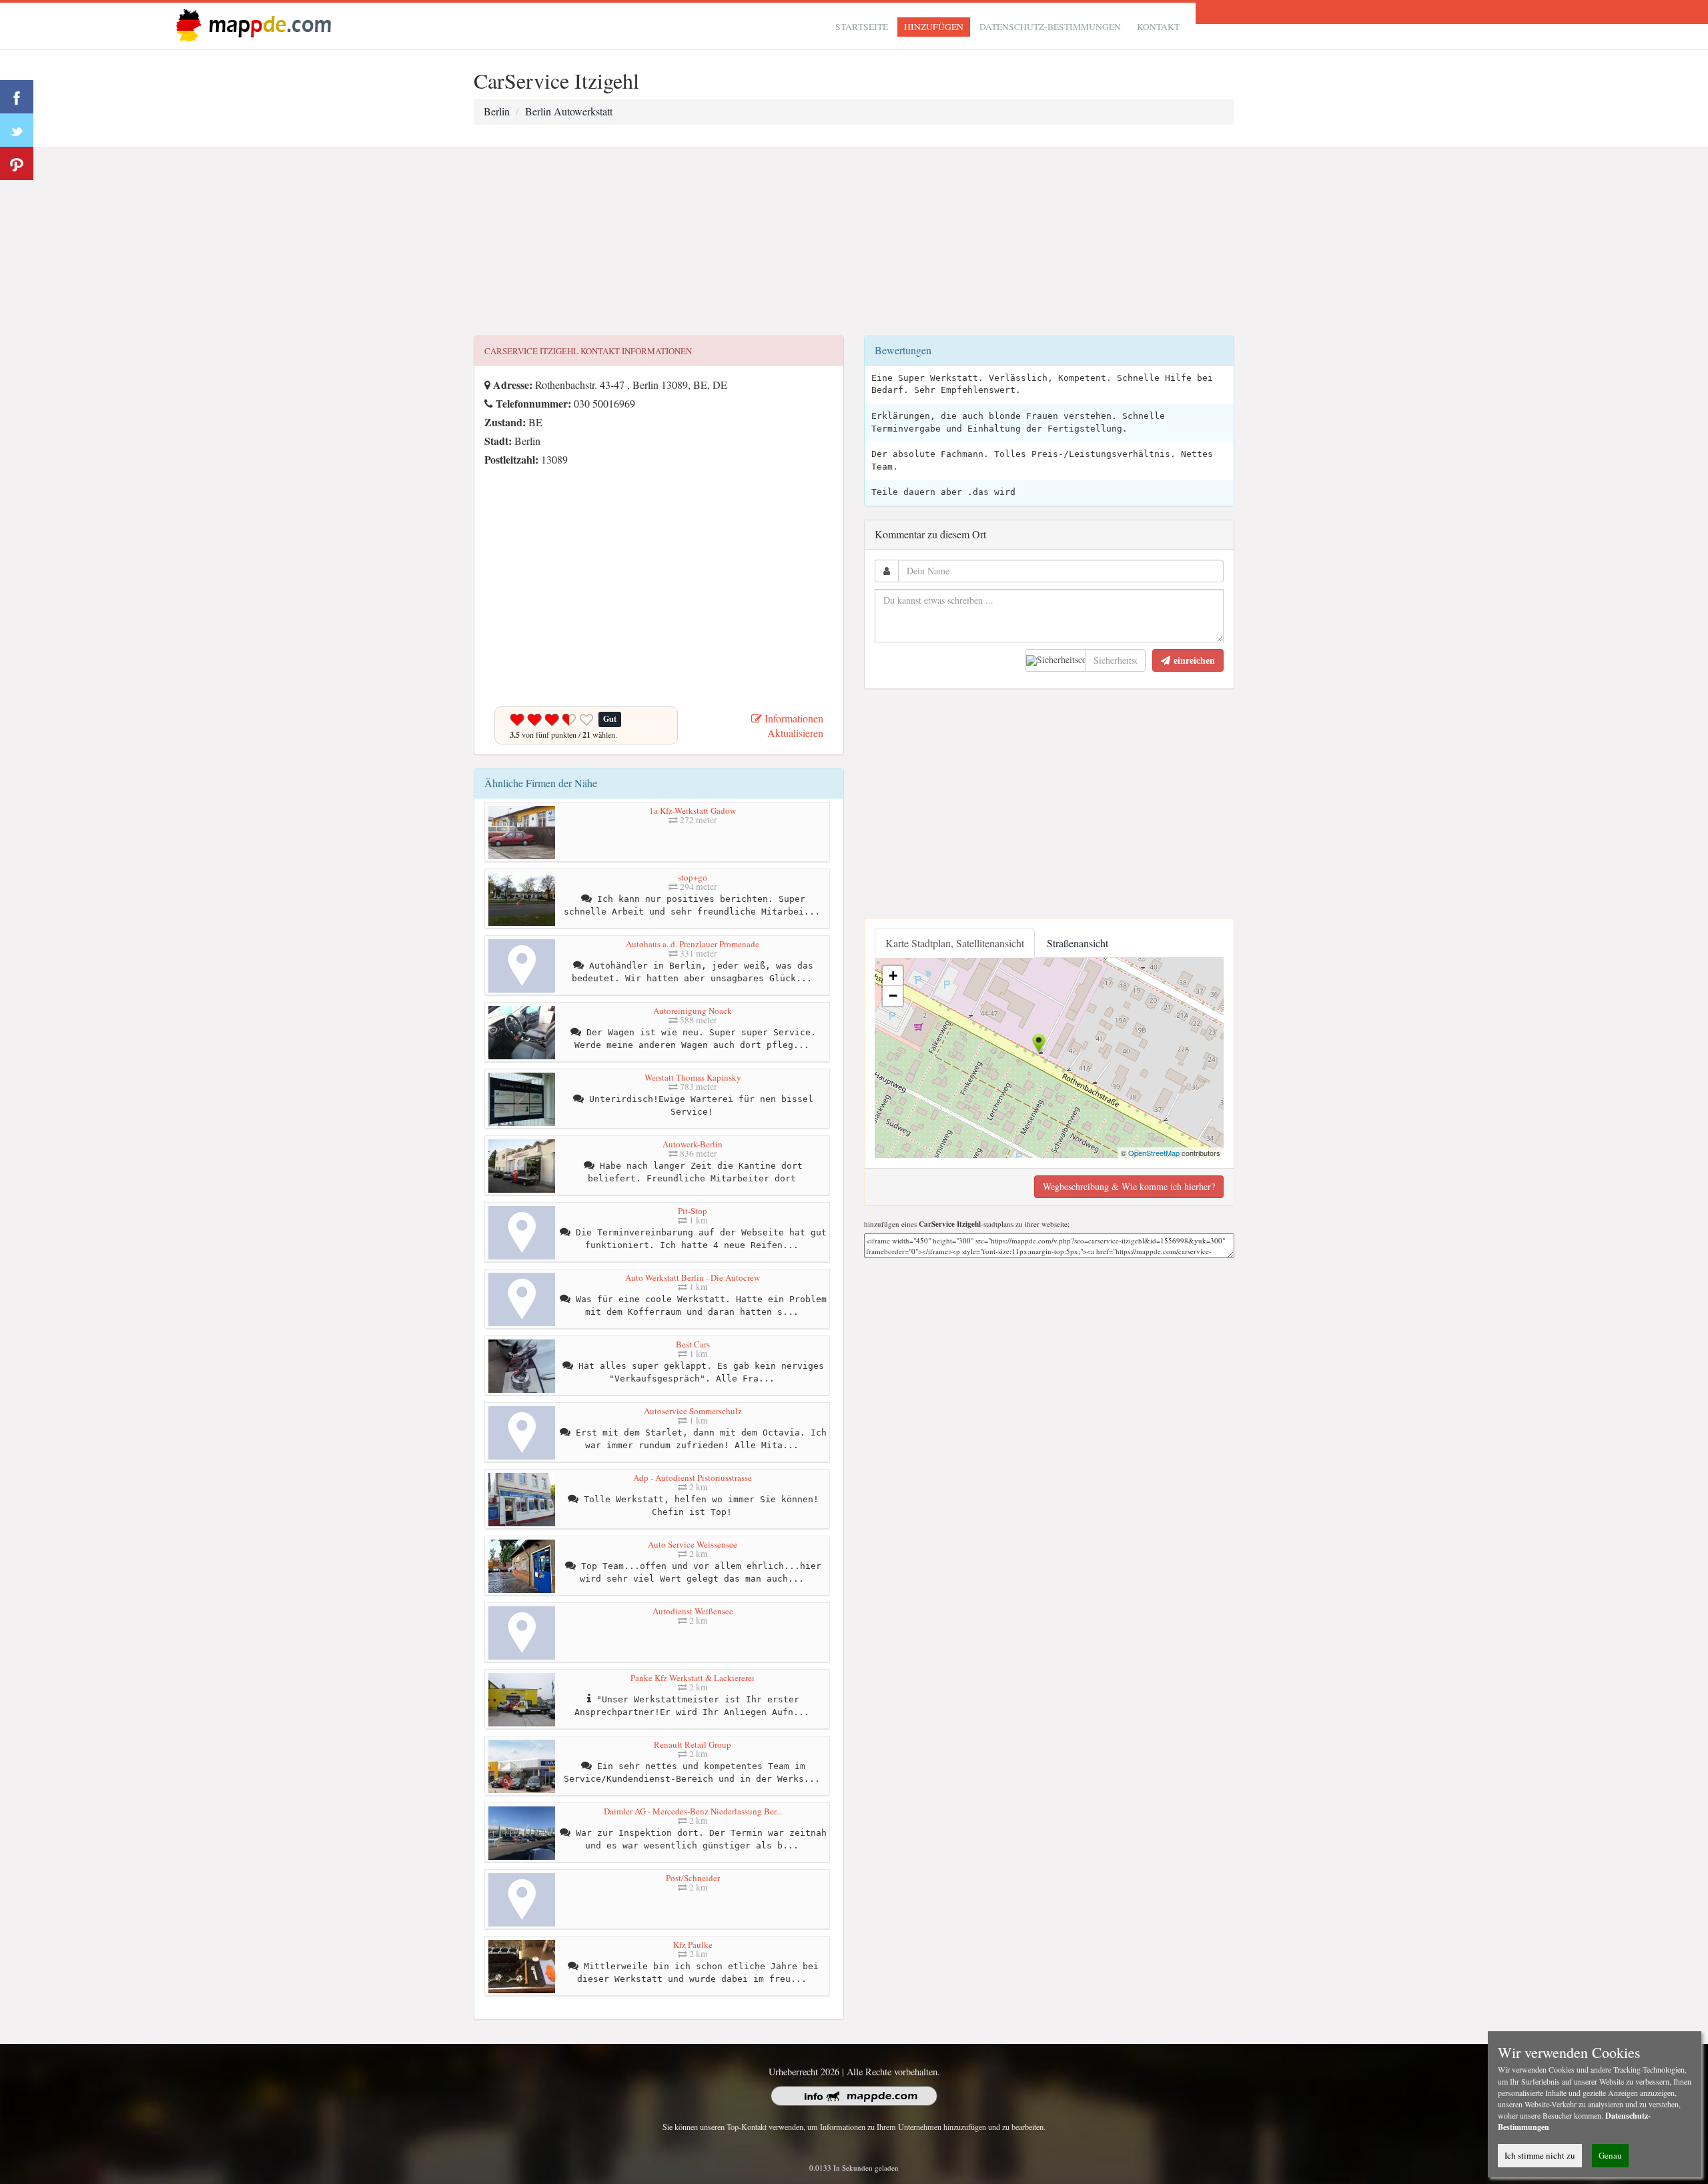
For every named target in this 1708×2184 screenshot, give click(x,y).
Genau (1610, 2155)
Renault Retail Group (693, 1744)
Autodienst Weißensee (693, 1611)
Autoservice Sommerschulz (693, 1411)
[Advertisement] (854, 242)
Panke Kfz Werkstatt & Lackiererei (693, 1678)
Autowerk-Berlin (693, 1144)
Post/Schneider (693, 1878)
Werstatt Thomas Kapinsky (693, 1077)
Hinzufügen (934, 27)
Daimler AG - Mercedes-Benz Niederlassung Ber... (693, 1811)
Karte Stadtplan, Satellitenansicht (955, 943)
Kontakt (1158, 27)
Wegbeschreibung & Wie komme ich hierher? (1129, 1186)
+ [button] (893, 976)
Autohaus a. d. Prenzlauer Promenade (693, 944)
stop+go (693, 877)
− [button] (893, 996)
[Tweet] (17, 130)
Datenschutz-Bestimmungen (1050, 27)
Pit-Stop (693, 1211)
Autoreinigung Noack (693, 1011)
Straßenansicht (1078, 943)
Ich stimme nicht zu (1540, 2155)
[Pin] (17, 163)
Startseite (862, 27)
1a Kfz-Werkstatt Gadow (693, 810)
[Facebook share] (17, 97)
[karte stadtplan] (251, 24)
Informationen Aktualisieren (793, 726)
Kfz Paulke (693, 1945)
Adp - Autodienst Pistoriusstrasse (693, 1478)
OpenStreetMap (1154, 1153)
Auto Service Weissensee (693, 1544)
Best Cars (693, 1344)
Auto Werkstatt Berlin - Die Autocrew (693, 1277)
